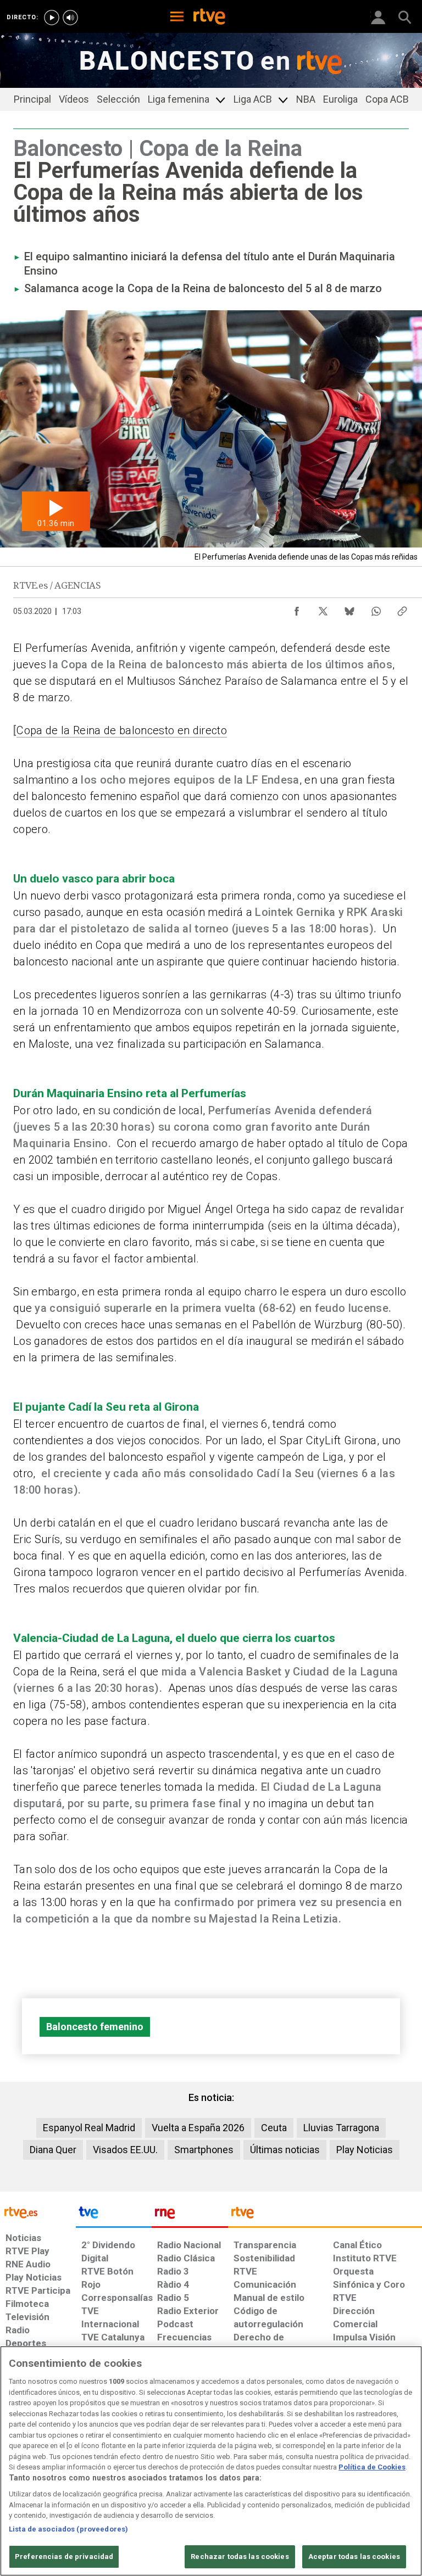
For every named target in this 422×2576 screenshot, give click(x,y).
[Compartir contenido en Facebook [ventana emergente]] (297, 608)
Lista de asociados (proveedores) (68, 2529)
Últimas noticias (285, 2150)
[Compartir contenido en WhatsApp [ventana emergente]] (376, 608)
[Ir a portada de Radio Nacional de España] (190, 2215)
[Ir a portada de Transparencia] (325, 2215)
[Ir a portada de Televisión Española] (114, 2215)
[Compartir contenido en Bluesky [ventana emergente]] (349, 608)
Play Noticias (365, 2150)
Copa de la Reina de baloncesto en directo (122, 730)
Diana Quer (53, 2150)
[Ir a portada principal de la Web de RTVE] (38, 2212)
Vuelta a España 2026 (198, 2128)
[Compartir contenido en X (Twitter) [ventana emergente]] (323, 608)
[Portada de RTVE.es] (209, 18)
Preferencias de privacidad (64, 2557)
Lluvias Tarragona (341, 2128)
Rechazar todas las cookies (240, 2557)
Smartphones (204, 2150)
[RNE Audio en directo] (70, 18)
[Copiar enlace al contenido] (402, 608)
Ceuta (274, 2128)
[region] (211, 2461)
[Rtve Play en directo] (52, 18)
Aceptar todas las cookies (354, 2557)
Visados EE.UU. (125, 2150)
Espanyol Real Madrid (89, 2128)
